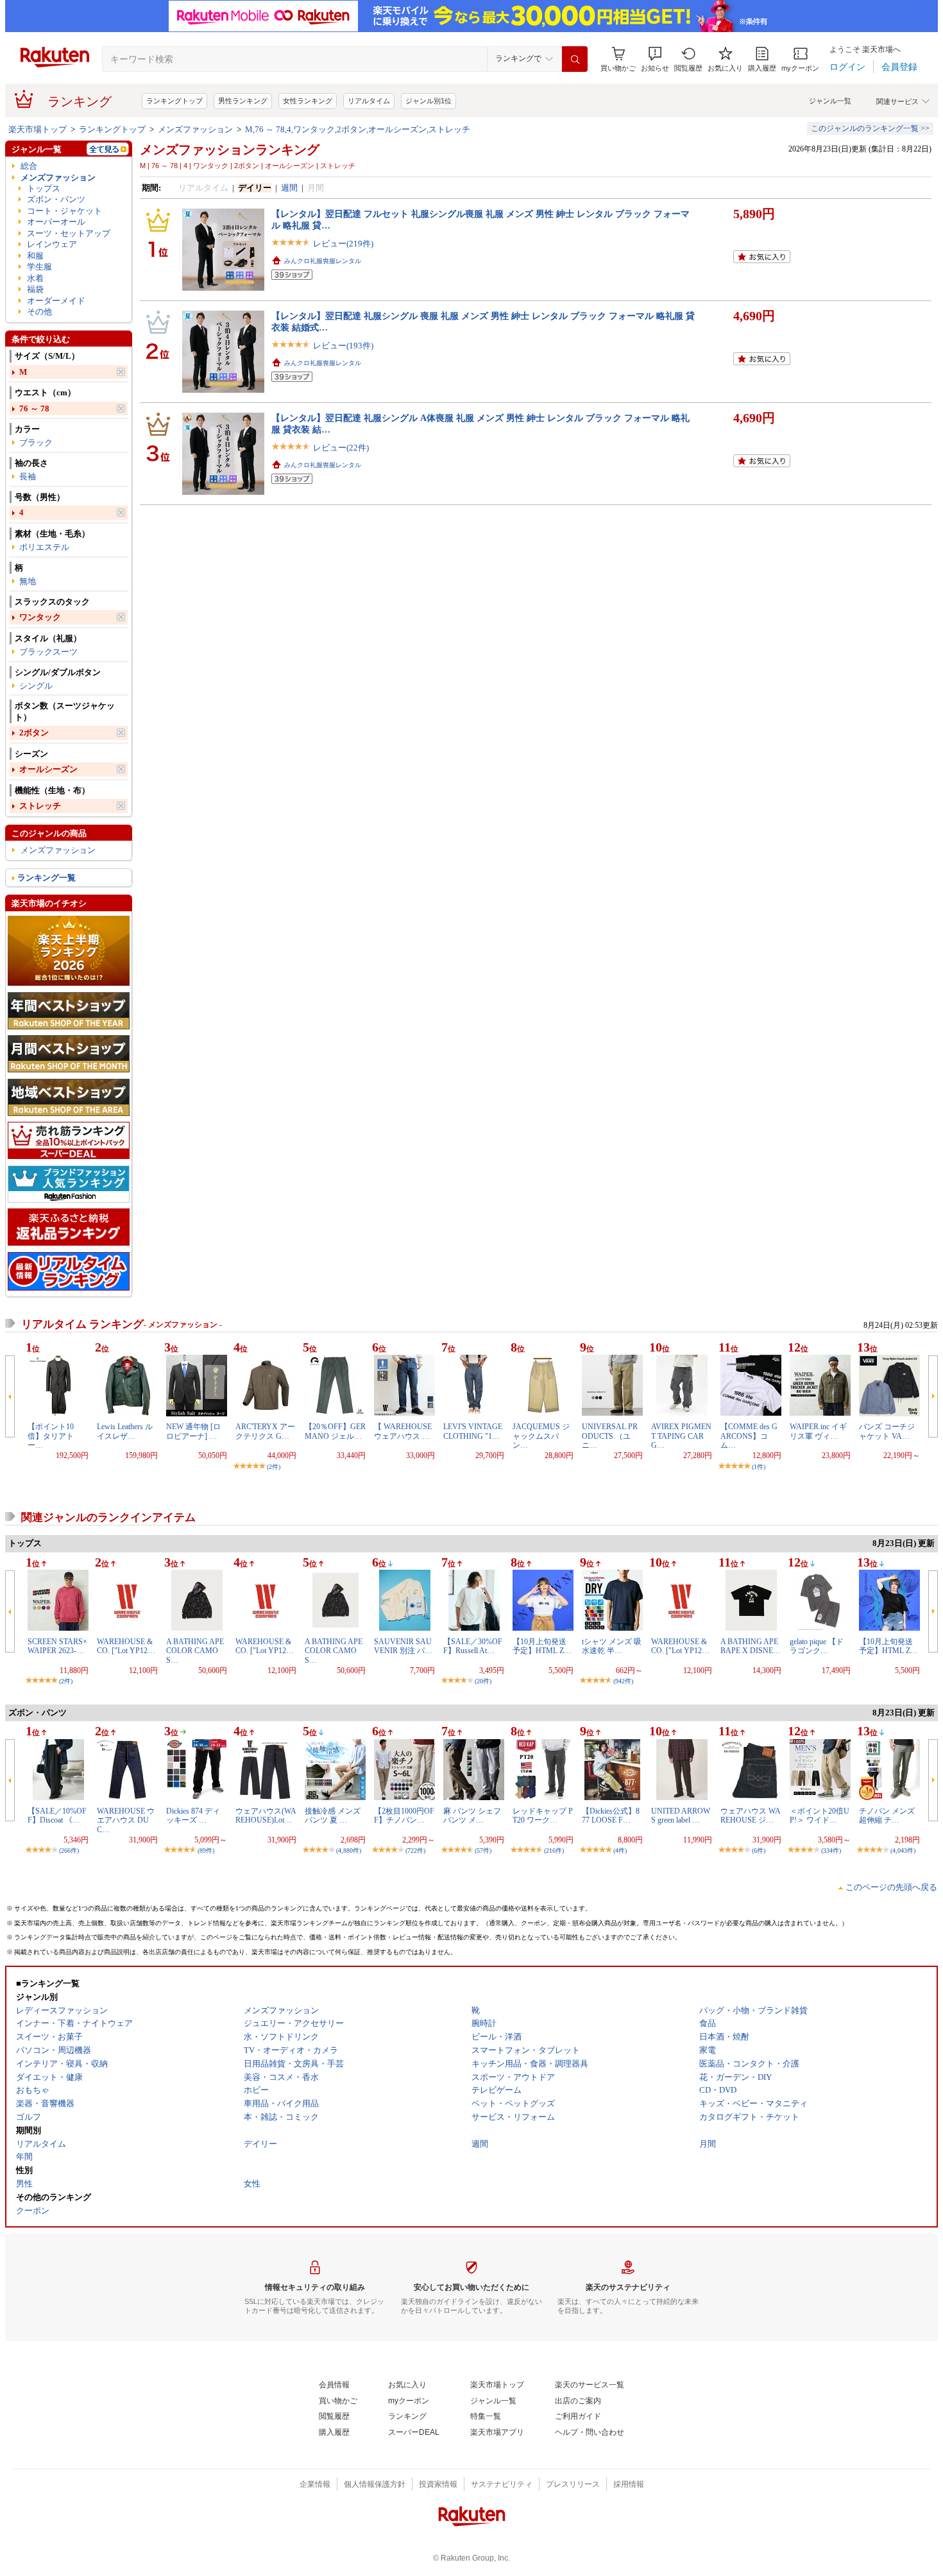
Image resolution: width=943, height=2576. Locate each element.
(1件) (759, 1467)
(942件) (623, 1681)
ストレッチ (40, 806)
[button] (655, 59)
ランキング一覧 (47, 878)
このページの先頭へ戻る (891, 1887)
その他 (39, 312)
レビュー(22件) (341, 448)
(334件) (831, 1850)
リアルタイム (369, 101)
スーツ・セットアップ (69, 233)
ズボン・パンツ (56, 199)
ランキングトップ (174, 101)
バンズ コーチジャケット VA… (887, 1431)
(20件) (483, 1681)
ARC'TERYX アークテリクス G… (265, 1431)
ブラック (36, 442)
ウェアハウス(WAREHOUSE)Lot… (266, 1816)
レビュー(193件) (343, 346)
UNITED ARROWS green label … (681, 1816)
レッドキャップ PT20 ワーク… (543, 1816)
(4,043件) (903, 1850)
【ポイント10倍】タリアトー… (51, 1436)
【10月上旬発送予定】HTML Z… (542, 1646)
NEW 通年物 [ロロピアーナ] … (193, 1431)
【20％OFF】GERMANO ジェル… (335, 1431)
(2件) (274, 1467)
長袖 (28, 477)
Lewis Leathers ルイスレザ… (125, 1431)
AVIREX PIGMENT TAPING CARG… (681, 1436)
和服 (35, 256)
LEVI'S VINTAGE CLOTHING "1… (473, 1431)
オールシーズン (48, 769)
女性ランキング (308, 101)
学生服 (39, 267)
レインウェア (52, 244)
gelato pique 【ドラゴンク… (817, 1646)
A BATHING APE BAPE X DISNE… (751, 1646)
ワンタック (40, 617)
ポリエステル (44, 547)
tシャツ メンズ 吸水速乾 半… (612, 1646)
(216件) (554, 1850)
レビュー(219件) (343, 244)
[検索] (575, 59)
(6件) (759, 1850)
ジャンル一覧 (830, 101)
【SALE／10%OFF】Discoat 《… (57, 1816)
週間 (289, 188)
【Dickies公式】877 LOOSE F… (611, 1816)
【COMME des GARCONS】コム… (749, 1436)
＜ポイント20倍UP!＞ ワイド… (820, 1816)
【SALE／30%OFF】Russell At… (473, 1646)
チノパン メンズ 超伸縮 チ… (887, 1816)
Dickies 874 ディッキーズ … (193, 1816)
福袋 (35, 289)
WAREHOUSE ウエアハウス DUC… (126, 1820)
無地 (28, 581)
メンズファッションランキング (230, 150)
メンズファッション (195, 129)
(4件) (620, 1850)
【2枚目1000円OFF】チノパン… (404, 1816)
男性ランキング (243, 101)
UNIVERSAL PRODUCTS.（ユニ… (610, 1436)
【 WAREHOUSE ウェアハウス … (403, 1431)
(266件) (69, 1850)
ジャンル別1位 (429, 101)
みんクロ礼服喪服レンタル (323, 261)
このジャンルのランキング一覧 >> (870, 128)
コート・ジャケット (64, 211)
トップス (44, 188)
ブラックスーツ (48, 652)
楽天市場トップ (38, 129)
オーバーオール (56, 222)
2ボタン (34, 733)
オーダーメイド (56, 301)
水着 (35, 278)
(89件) (206, 1850)
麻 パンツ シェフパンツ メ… (472, 1816)
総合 (29, 166)
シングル (36, 686)
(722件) (415, 1850)
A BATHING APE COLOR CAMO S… (195, 1651)
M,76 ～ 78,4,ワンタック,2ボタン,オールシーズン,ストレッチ (358, 129)
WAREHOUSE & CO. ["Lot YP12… (126, 1646)
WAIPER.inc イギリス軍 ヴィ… (818, 1431)
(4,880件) (349, 1850)
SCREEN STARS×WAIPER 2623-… (57, 1646)
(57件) (483, 1850)
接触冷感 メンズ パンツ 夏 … (333, 1816)
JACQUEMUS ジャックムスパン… (541, 1436)
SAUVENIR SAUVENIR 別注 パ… (403, 1646)
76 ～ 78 (34, 408)
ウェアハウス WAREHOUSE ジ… (751, 1816)
